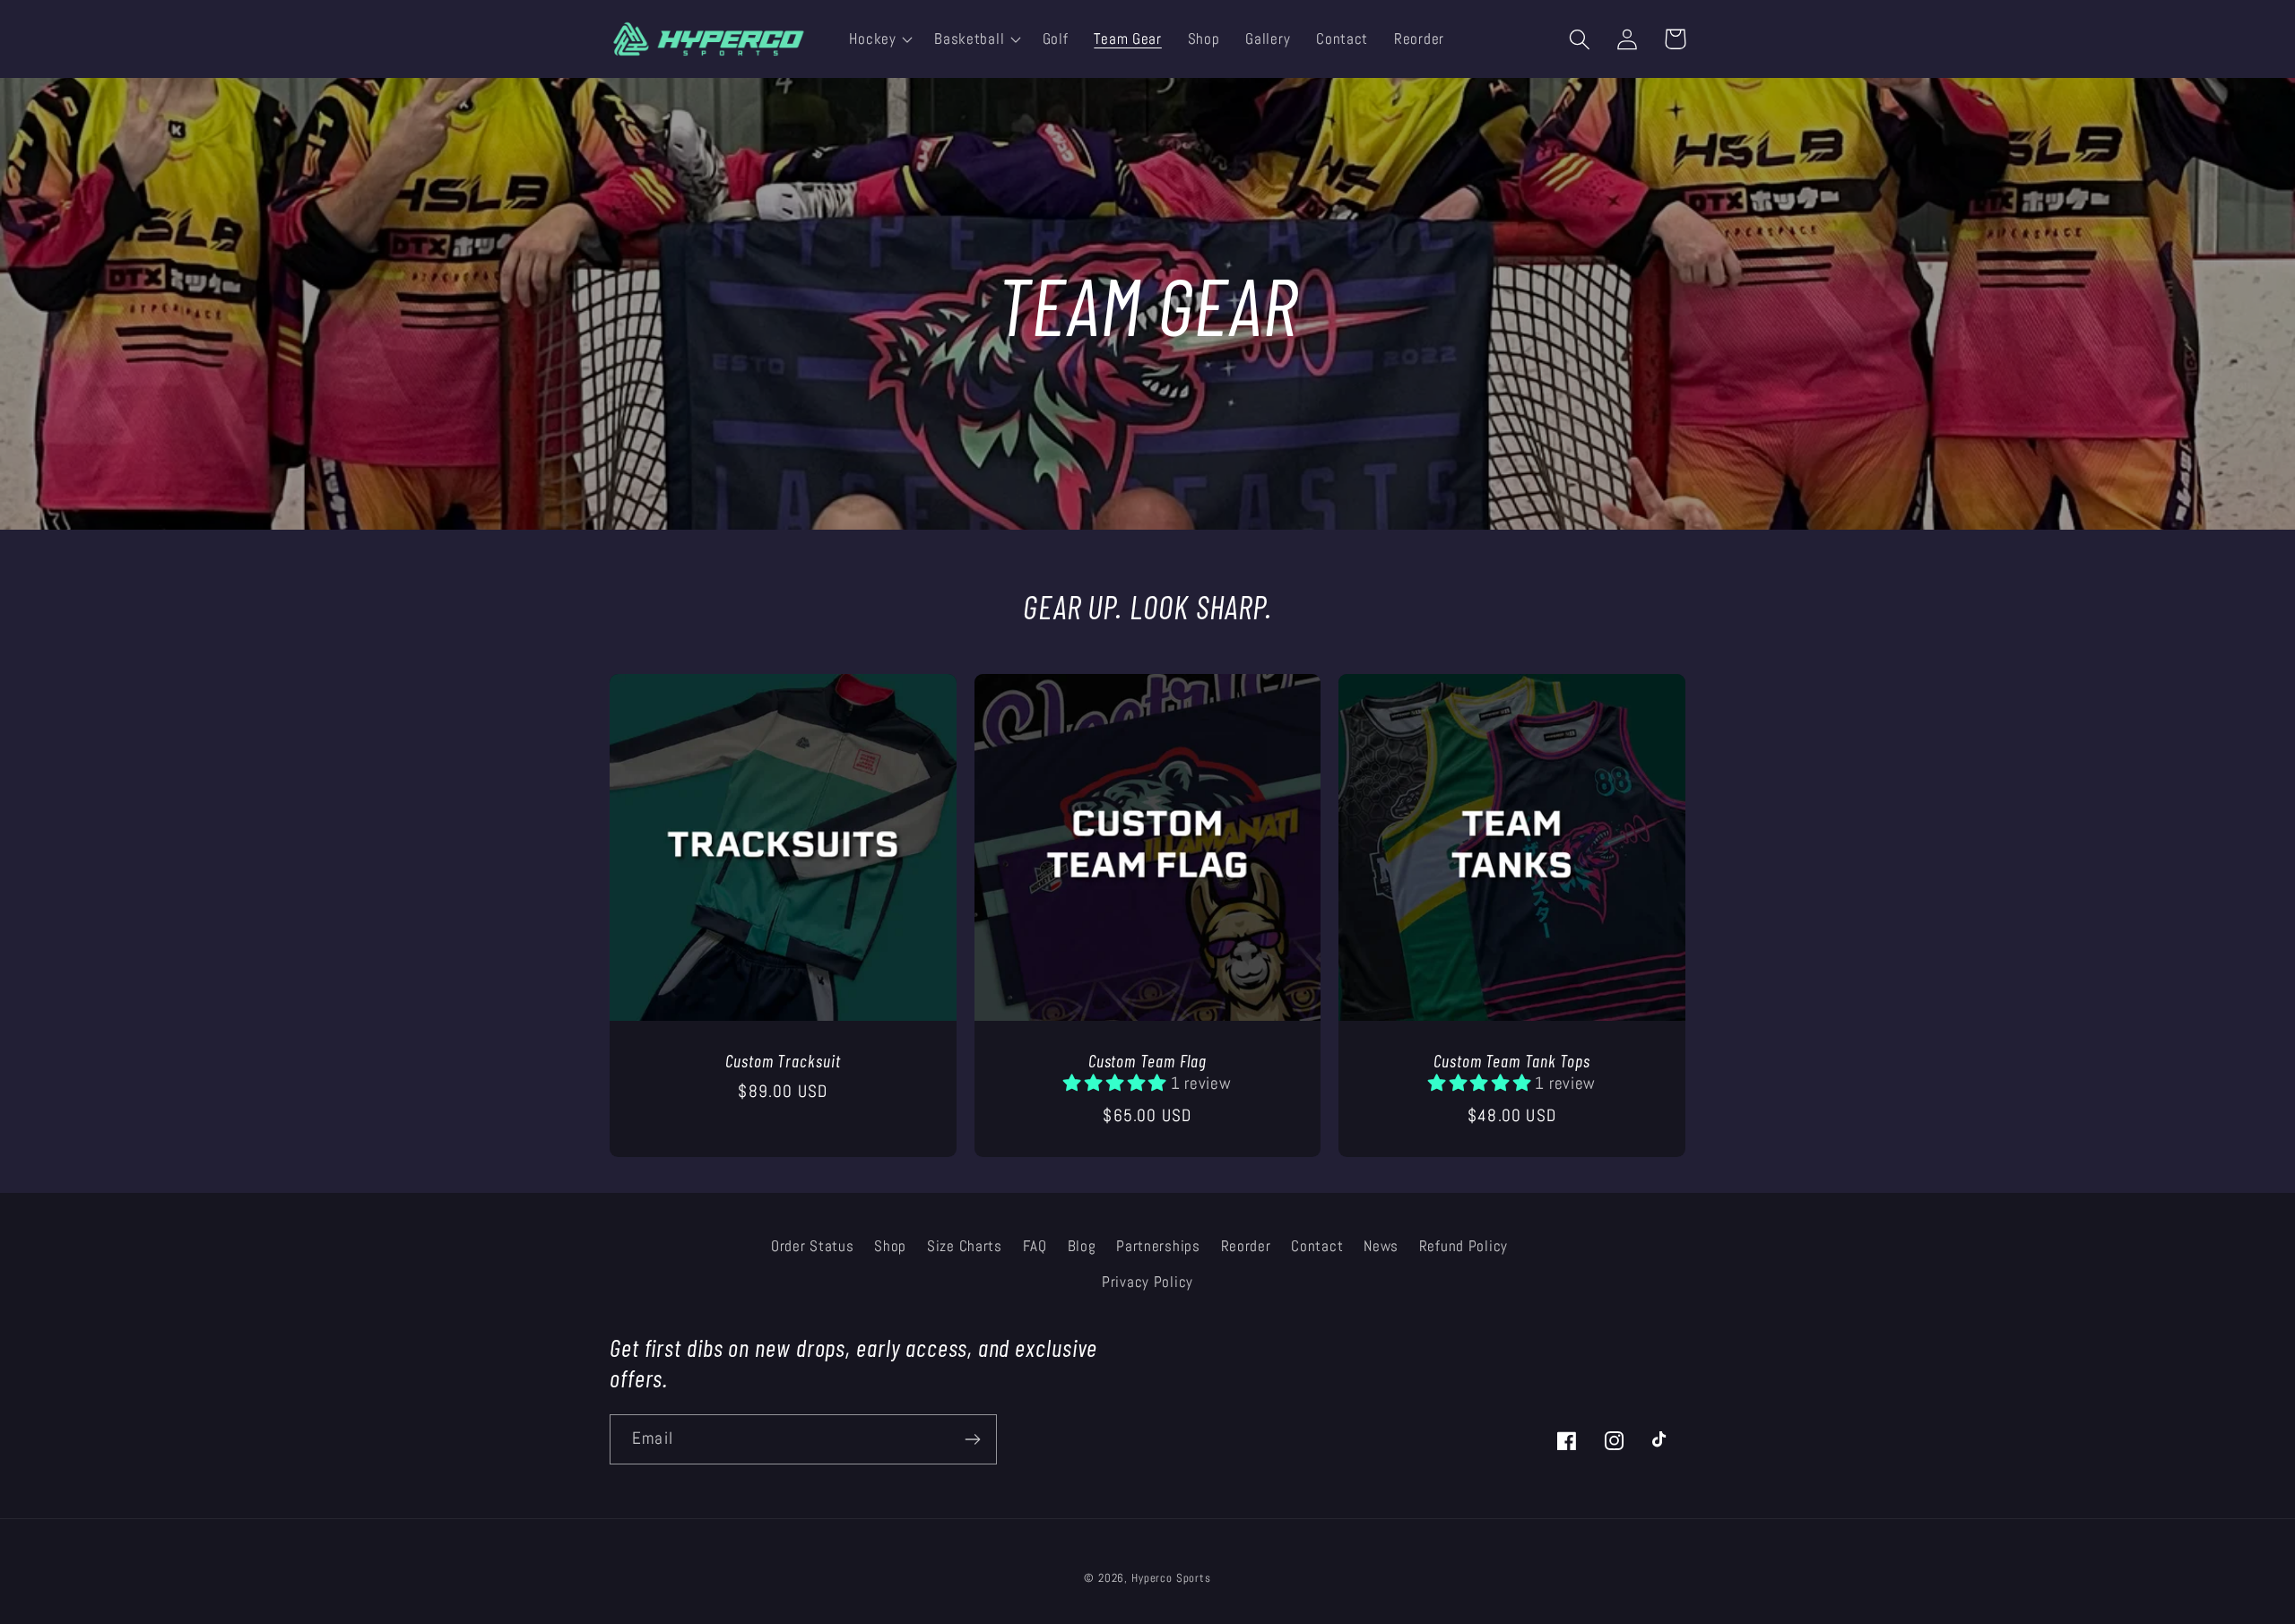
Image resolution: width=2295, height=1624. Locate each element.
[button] (879, 39)
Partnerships (1158, 1246)
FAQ (1035, 1246)
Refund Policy (1464, 1246)
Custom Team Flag (1147, 1060)
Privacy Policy (1147, 1282)
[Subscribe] (972, 1439)
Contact (1317, 1246)
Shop (890, 1246)
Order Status (813, 1246)
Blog (1082, 1246)
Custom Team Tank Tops (1512, 1060)
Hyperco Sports (1171, 1578)
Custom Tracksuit (783, 1060)
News (1381, 1246)
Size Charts (965, 1246)
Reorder (1246, 1246)
